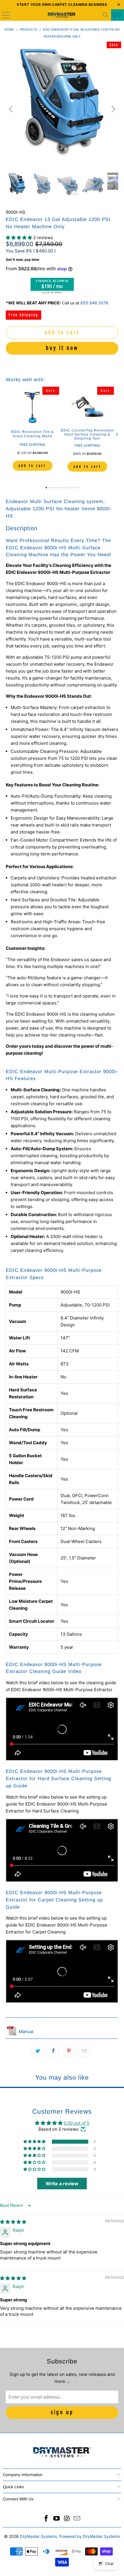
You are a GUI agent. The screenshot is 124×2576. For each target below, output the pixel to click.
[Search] (106, 15)
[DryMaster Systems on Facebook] (46, 2519)
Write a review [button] (62, 2184)
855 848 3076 (94, 303)
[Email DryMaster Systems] (77, 2519)
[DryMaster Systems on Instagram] (67, 2519)
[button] (19, 238)
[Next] (113, 109)
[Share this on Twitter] (38, 2051)
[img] (13, 2222)
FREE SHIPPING (32, 445)
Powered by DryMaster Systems (90, 2536)
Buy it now (62, 348)
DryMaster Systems (38, 2536)
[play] (62, 109)
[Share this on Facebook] (53, 2051)
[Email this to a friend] (84, 2051)
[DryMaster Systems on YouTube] (57, 2519)
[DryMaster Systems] (62, 15)
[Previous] (11, 109)
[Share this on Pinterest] (69, 2051)
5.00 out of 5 (77, 2123)
